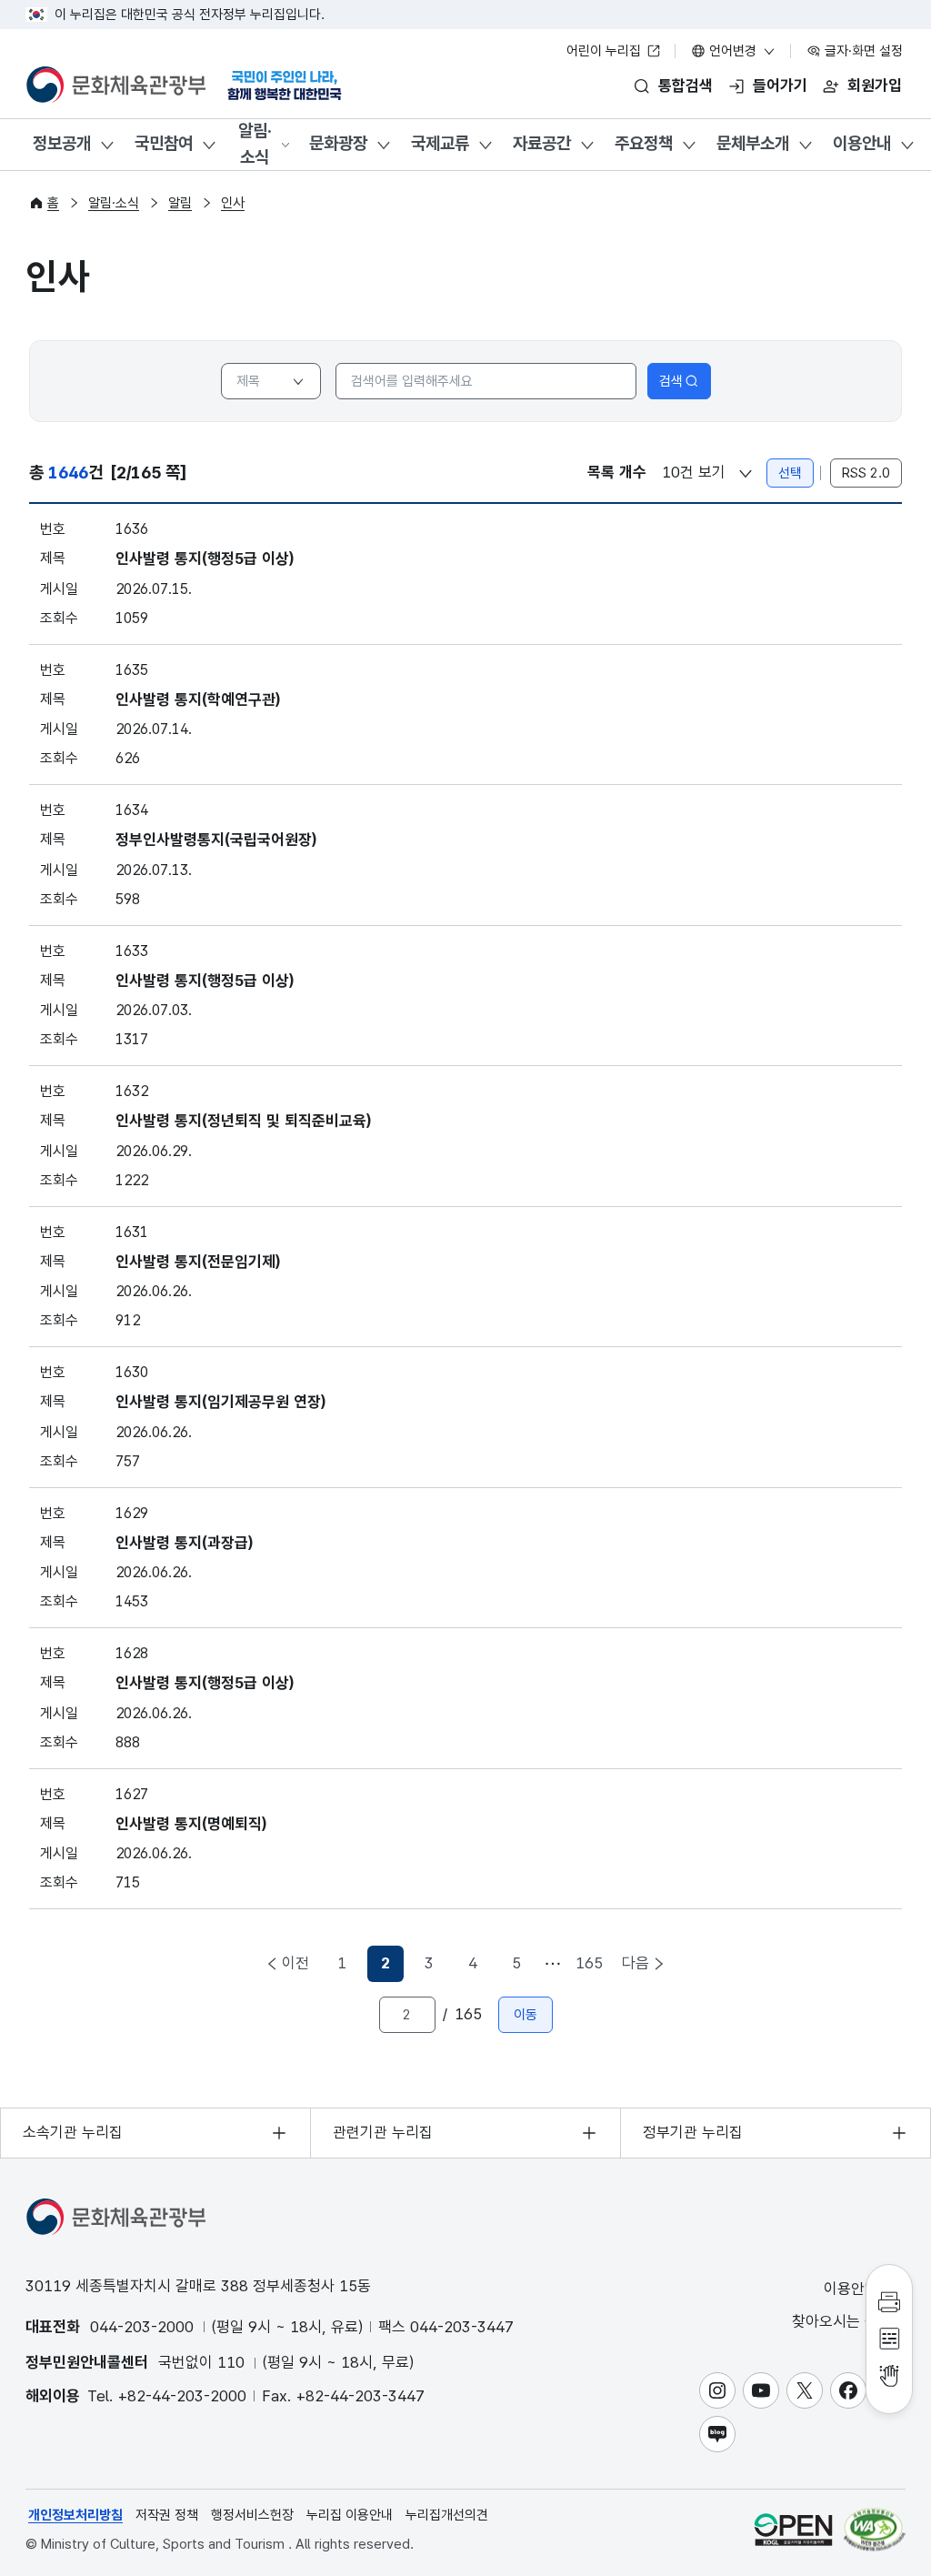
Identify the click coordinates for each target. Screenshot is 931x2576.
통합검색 (686, 86)
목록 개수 (617, 472)
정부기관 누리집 (693, 2132)
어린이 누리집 (606, 51)
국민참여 (164, 143)
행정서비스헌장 (252, 2515)
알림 (180, 203)
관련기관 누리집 (383, 2132)
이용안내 (862, 143)
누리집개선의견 (447, 2515)
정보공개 (62, 143)
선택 (790, 473)
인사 (233, 203)
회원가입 (875, 86)
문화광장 (338, 143)
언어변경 (733, 51)
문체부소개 (753, 143)
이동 (526, 2015)
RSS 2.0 (866, 473)
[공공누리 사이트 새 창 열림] (793, 2529)
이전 (295, 1963)
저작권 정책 (167, 2515)
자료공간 (542, 143)
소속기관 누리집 (73, 2132)
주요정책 (644, 143)
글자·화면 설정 (862, 51)
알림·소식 (255, 144)
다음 (636, 1963)
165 (589, 1963)
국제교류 (440, 143)
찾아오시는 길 (837, 2321)
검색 (671, 381)
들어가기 (780, 86)
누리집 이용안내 (350, 2515)
